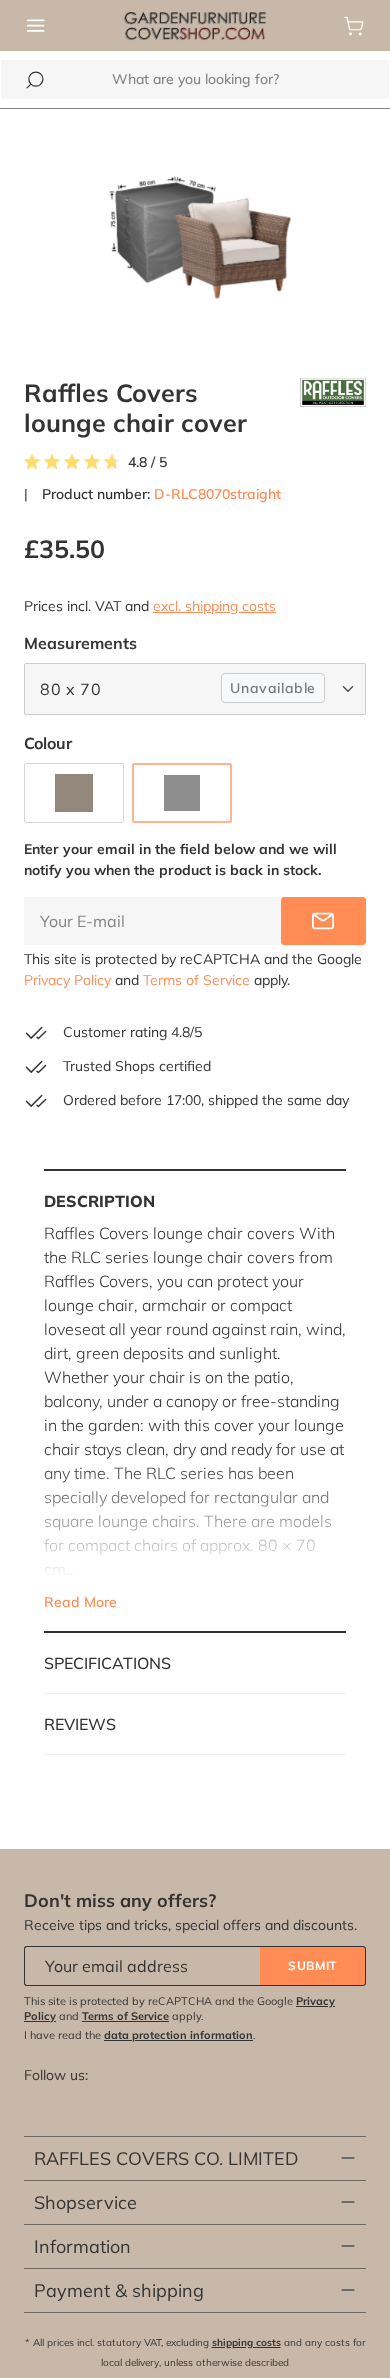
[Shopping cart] (354, 26)
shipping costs (246, 2342)
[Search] (35, 80)
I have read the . (140, 2035)
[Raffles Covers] (333, 408)
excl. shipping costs (214, 606)
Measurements (80, 642)
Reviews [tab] (80, 1724)
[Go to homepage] (195, 24)
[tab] (195, 1401)
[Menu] (36, 26)
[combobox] (195, 79)
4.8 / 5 (147, 462)
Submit (312, 1965)
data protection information (178, 2035)
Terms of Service (196, 980)
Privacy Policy (67, 980)
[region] (195, 231)
